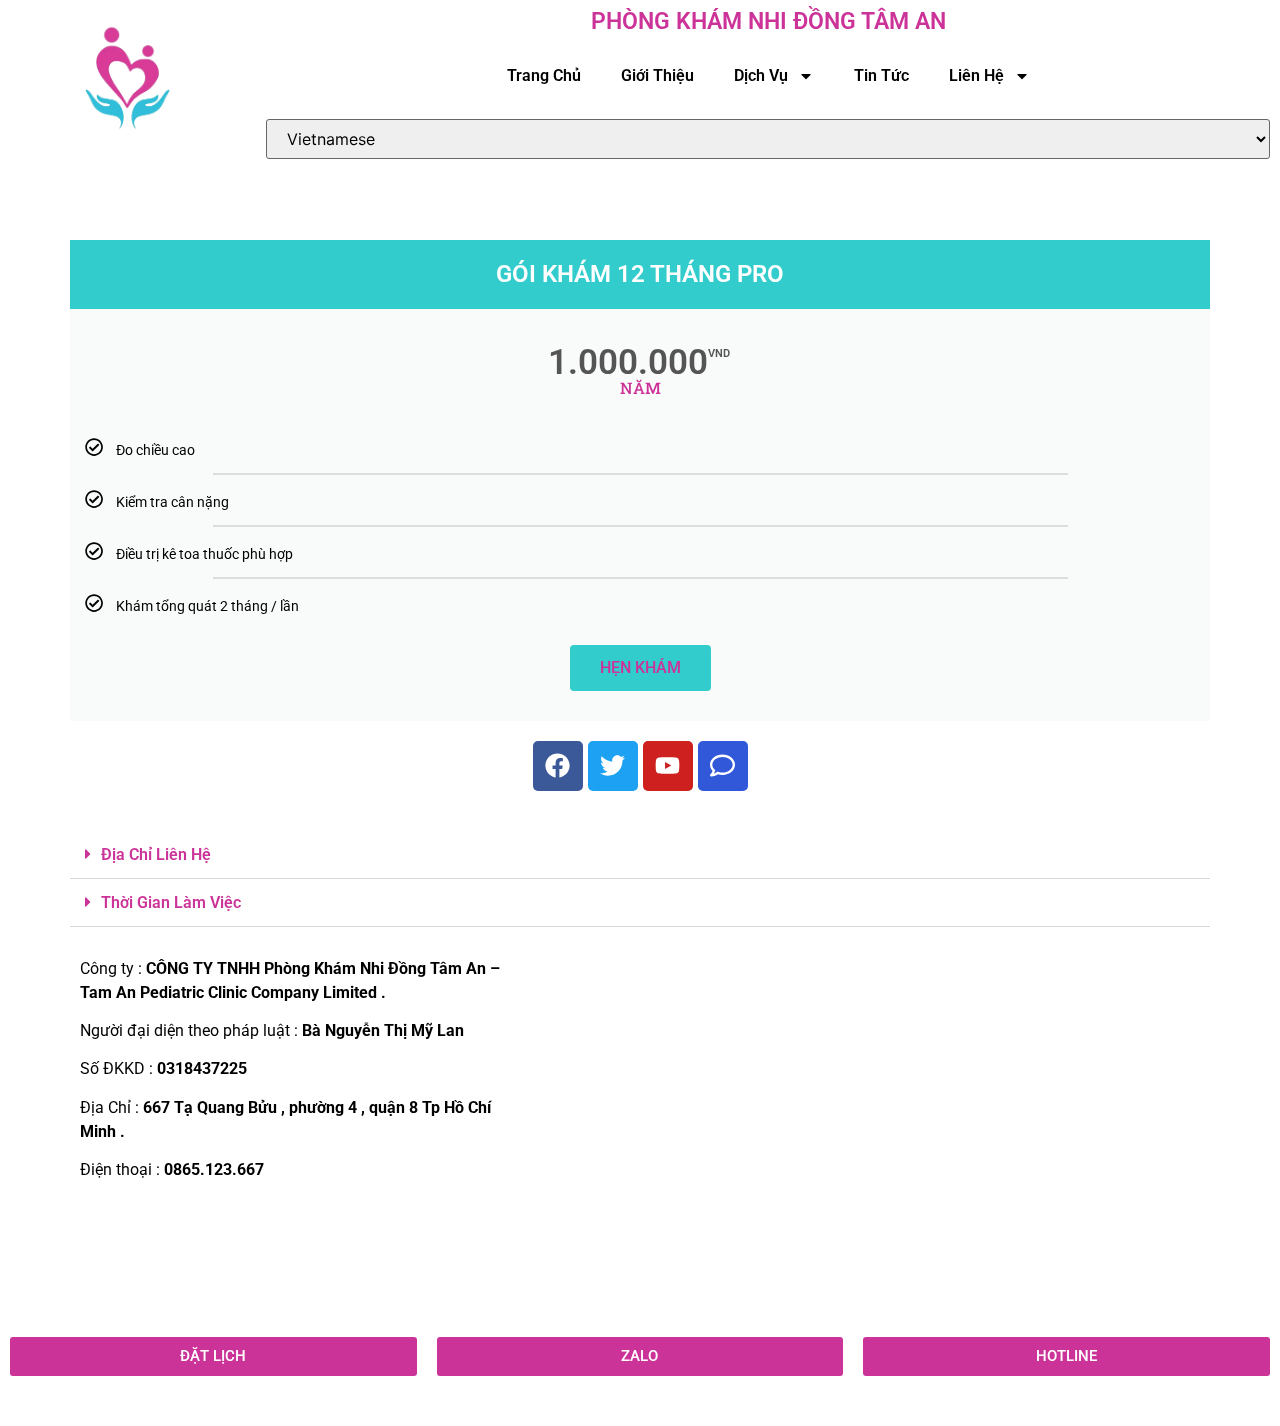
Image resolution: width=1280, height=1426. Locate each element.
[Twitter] (613, 766)
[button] (640, 855)
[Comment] (723, 766)
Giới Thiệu (657, 75)
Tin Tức (881, 75)
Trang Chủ (544, 75)
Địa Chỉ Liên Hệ (156, 854)
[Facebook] (558, 766)
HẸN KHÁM (640, 667)
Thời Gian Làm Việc (171, 902)
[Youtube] (668, 766)
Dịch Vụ (761, 75)
